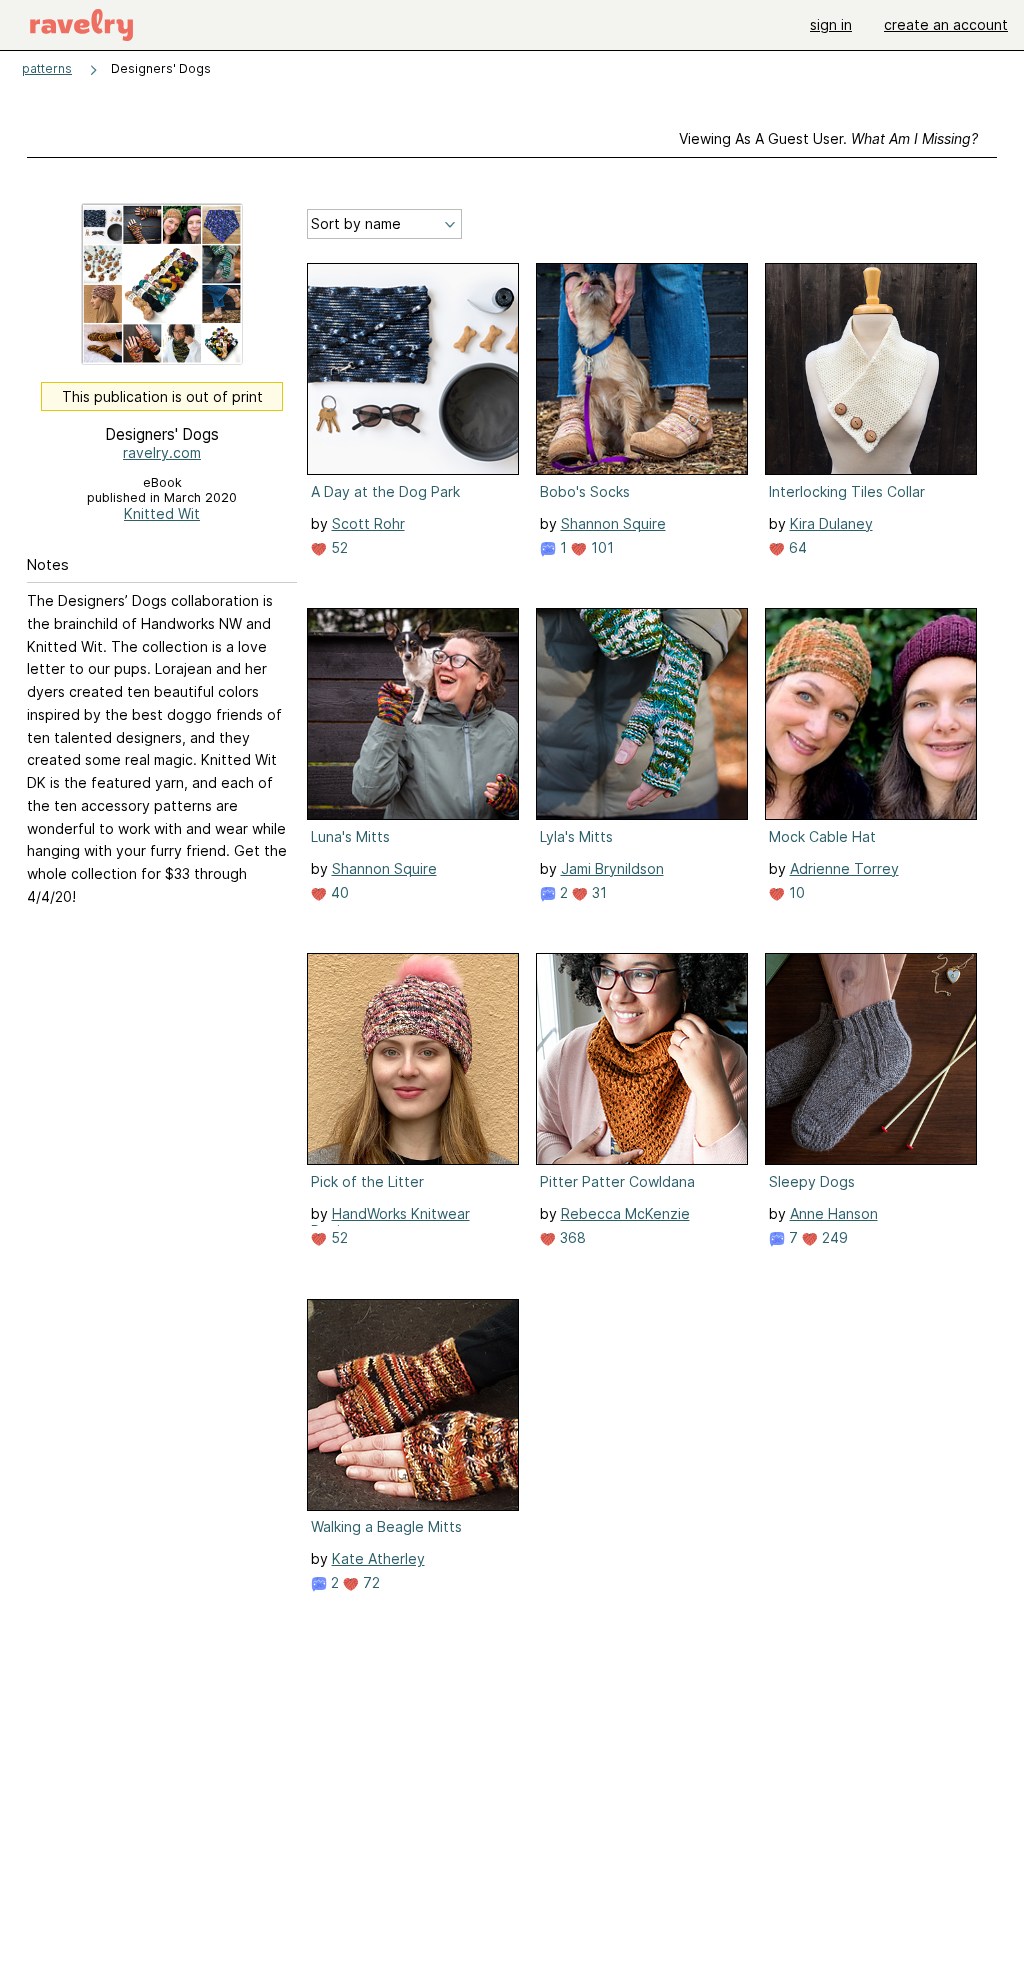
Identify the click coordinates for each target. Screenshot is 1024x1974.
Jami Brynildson (612, 868)
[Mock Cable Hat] (871, 714)
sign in (831, 24)
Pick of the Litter (367, 1181)
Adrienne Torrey (844, 868)
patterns (47, 68)
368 (571, 1237)
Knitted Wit (162, 513)
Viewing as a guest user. (828, 138)
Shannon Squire (613, 523)
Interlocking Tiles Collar (847, 491)
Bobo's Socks (585, 491)
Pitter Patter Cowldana (617, 1181)
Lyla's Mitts (576, 836)
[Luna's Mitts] (413, 714)
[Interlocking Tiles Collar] (871, 369)
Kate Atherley (378, 1558)
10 (795, 892)
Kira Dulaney (831, 523)
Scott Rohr (368, 523)
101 (600, 547)
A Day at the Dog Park (385, 491)
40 (338, 892)
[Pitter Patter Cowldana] (642, 1059)
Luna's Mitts (350, 836)
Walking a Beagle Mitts (386, 1526)
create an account (946, 24)
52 (337, 547)
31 (597, 892)
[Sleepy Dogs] (871, 1059)
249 (833, 1237)
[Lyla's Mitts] (642, 714)
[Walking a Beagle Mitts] (413, 1405)
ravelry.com (162, 452)
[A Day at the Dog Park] (413, 369)
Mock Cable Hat (822, 836)
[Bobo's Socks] (642, 369)
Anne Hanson (834, 1213)
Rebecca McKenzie (625, 1213)
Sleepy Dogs (812, 1181)
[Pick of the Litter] (413, 1059)
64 (796, 547)
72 (369, 1582)
